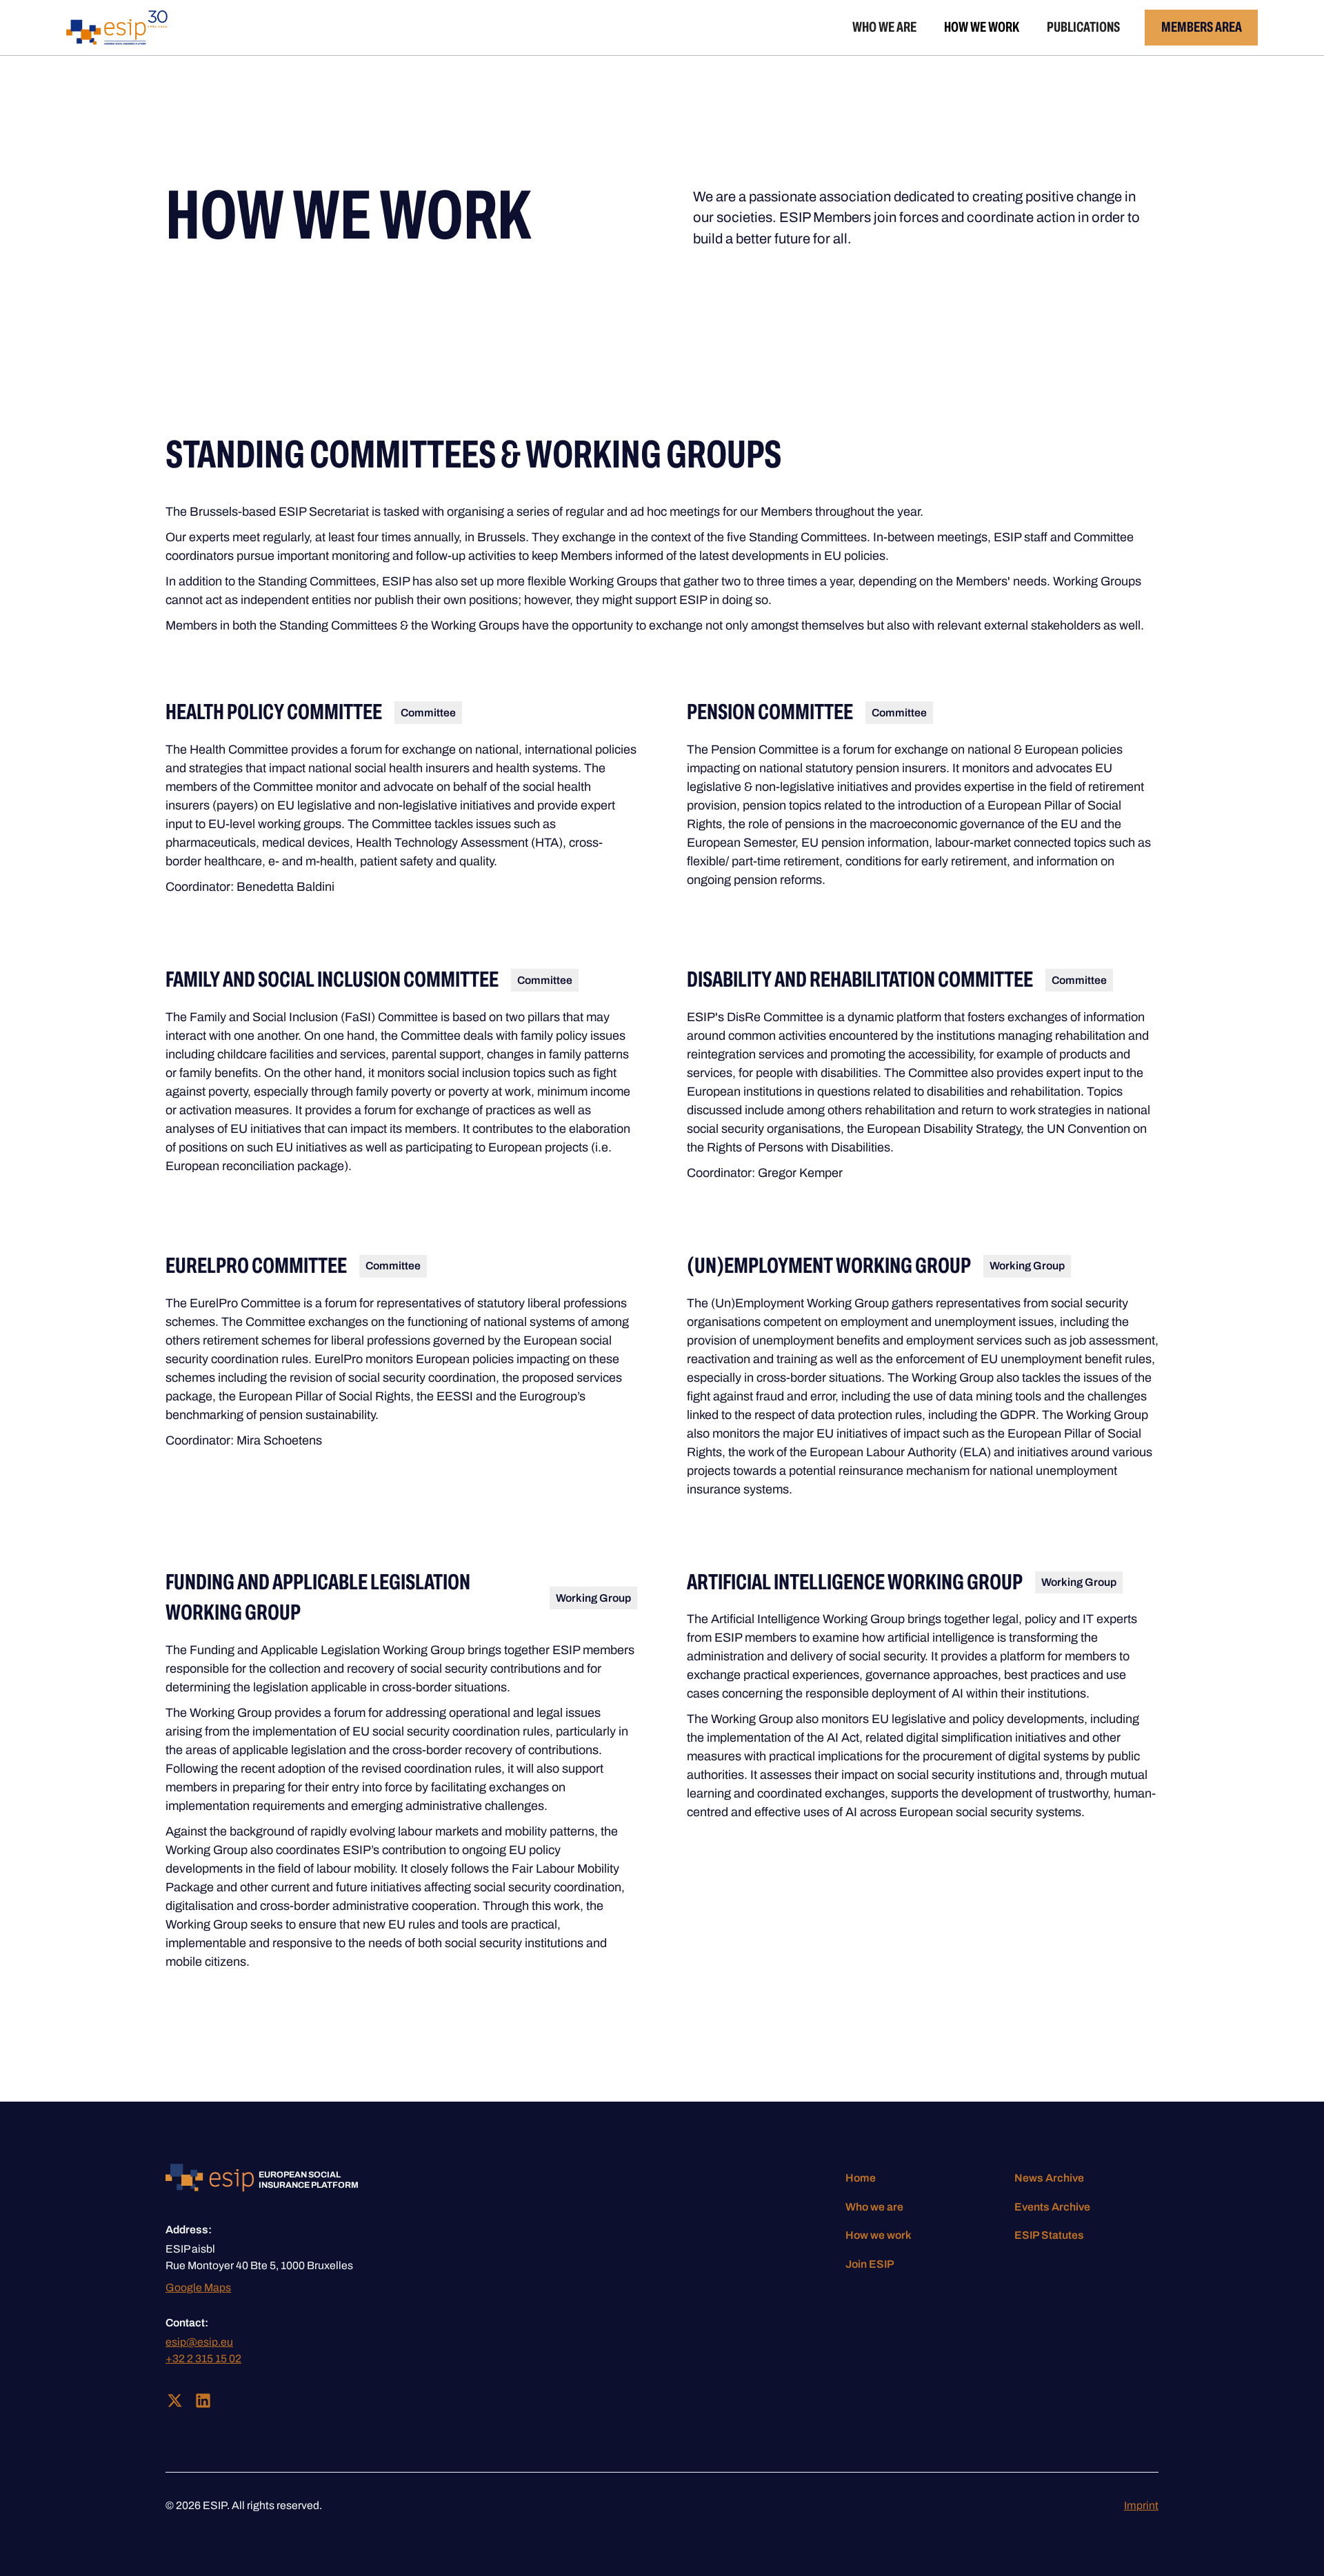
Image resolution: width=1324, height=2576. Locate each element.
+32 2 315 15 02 (203, 2358)
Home (861, 2178)
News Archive (1049, 2178)
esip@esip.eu (199, 2342)
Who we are (884, 27)
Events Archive (1052, 2207)
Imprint (1141, 2505)
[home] (117, 28)
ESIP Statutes (1049, 2235)
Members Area (1202, 27)
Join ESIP (870, 2264)
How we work (982, 27)
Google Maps (198, 2287)
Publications (1083, 27)
